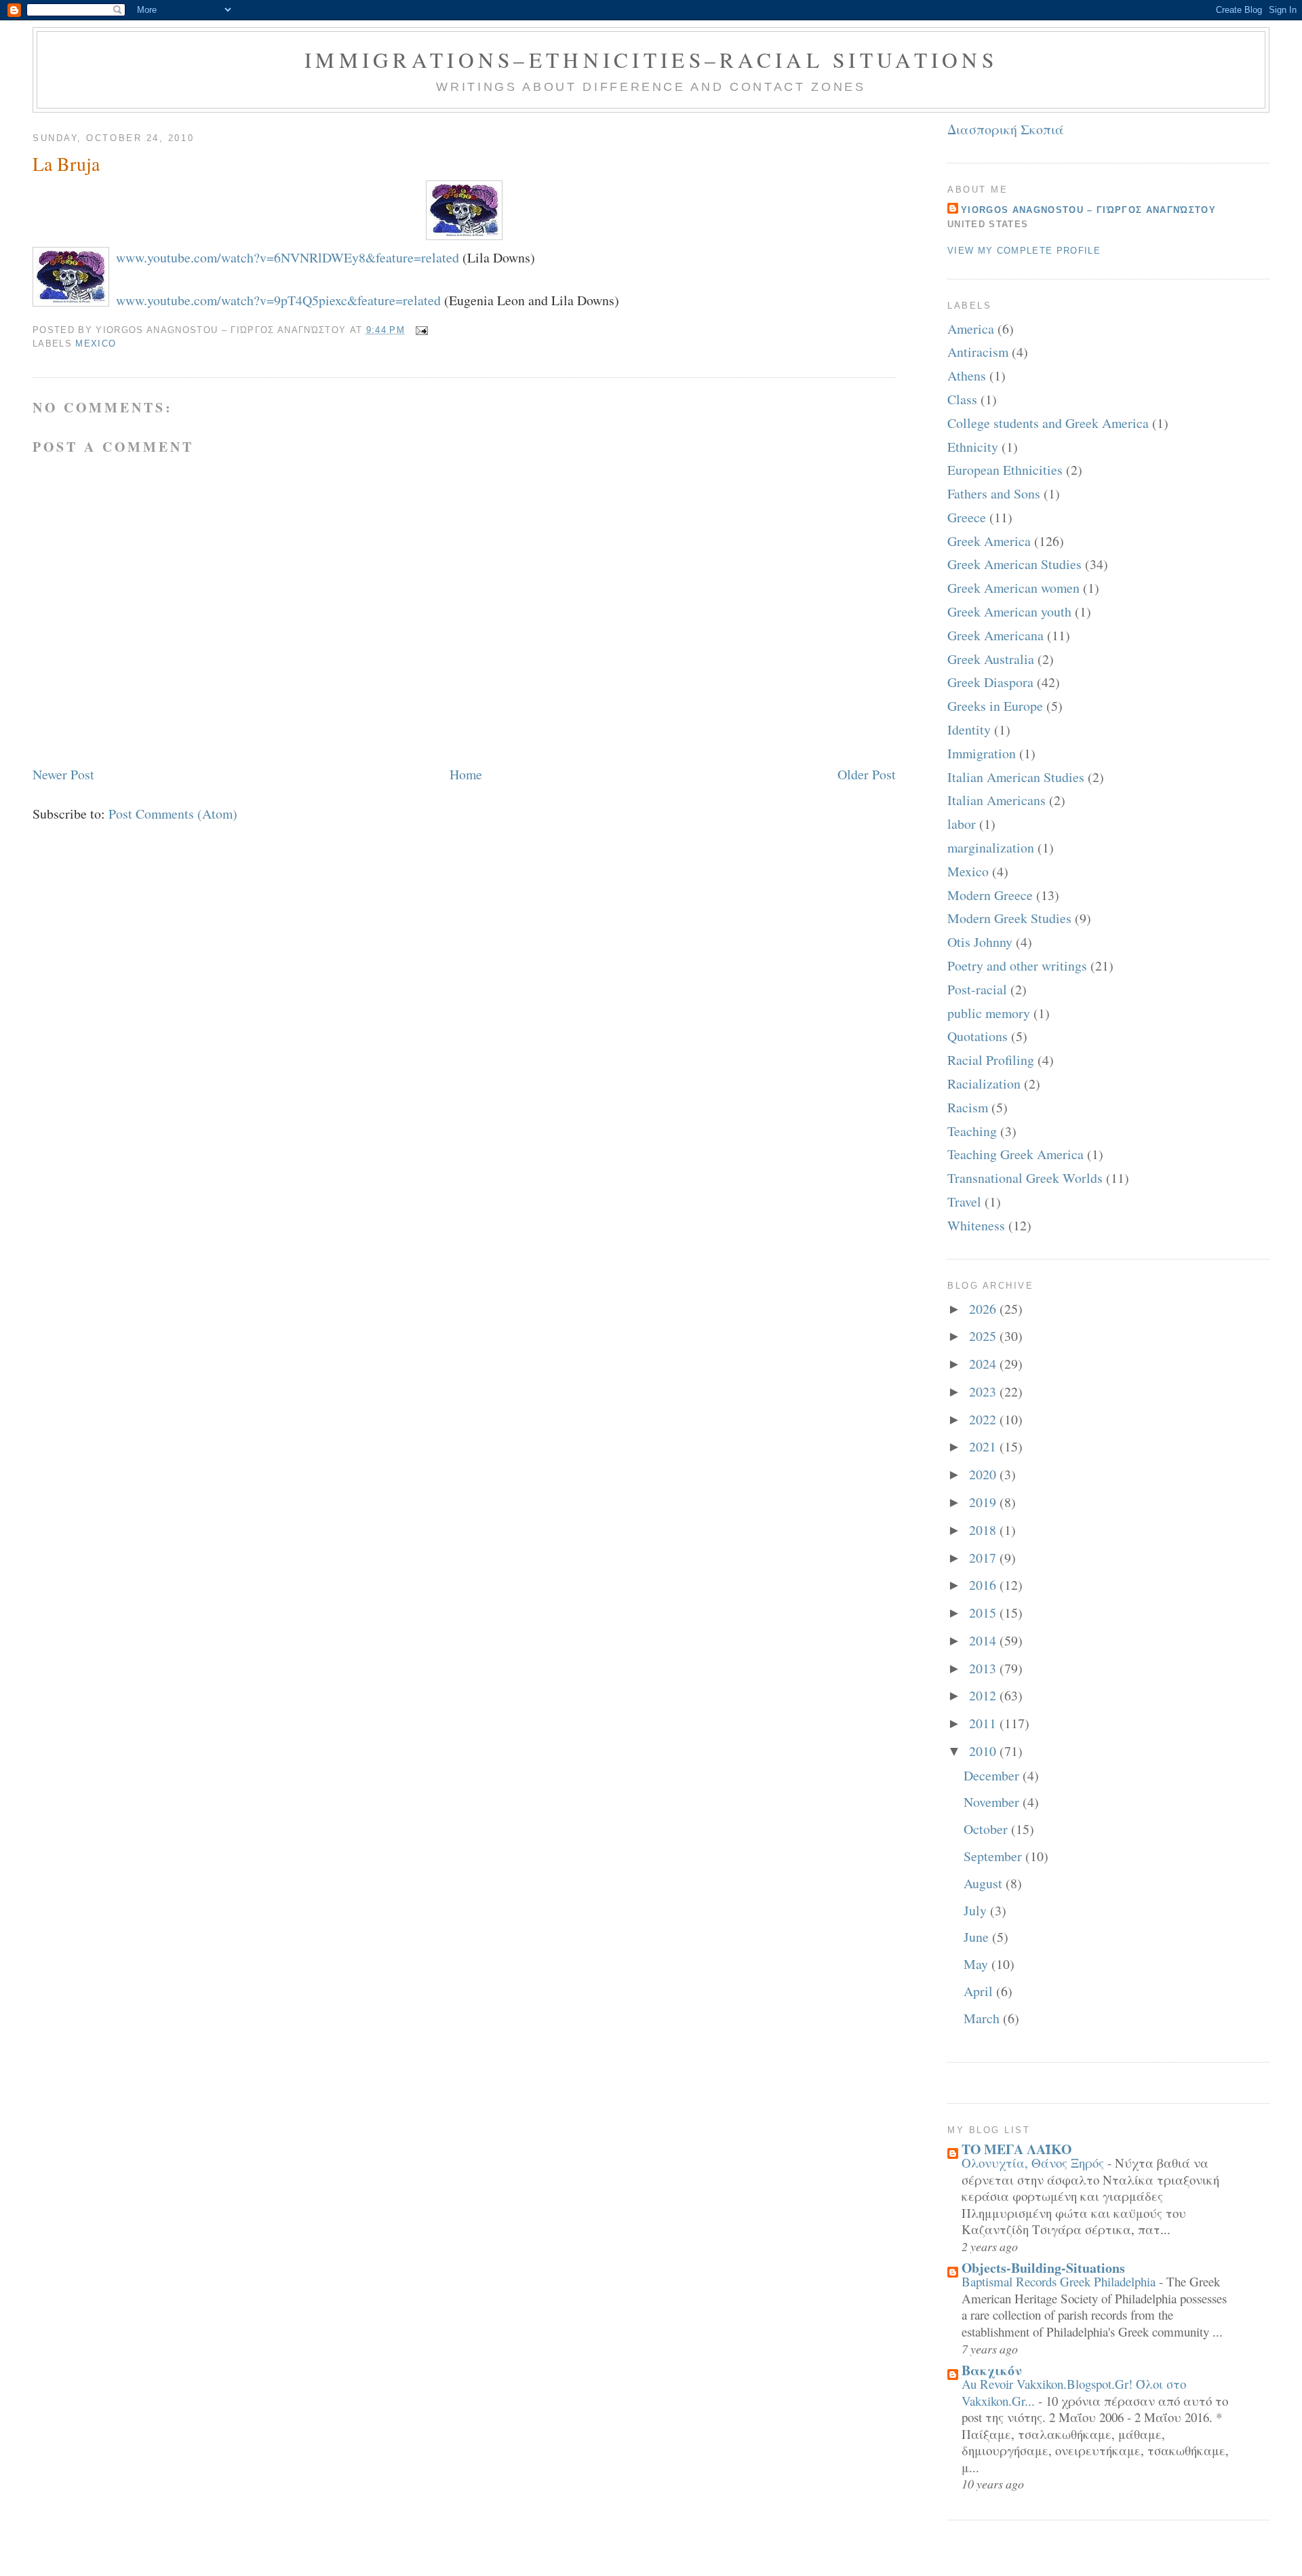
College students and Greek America (1048, 423)
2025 (984, 1336)
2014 (984, 1640)
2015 (984, 1613)
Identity (969, 729)
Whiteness (976, 1225)
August (985, 1883)
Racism (968, 1107)
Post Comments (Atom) (173, 814)
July (977, 1910)
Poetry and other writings (1017, 965)
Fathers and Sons (994, 493)
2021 (984, 1446)
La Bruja (66, 164)
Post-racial (977, 989)
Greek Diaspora (990, 682)
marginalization (991, 847)
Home (466, 774)
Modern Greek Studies (1009, 918)
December (993, 1775)
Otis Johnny (980, 942)
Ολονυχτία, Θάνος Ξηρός (1034, 2163)
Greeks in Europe (995, 706)
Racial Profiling (991, 1060)
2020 (984, 1474)
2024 (984, 1364)
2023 (984, 1391)
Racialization (984, 1084)
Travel (964, 1202)
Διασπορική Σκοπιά (1006, 129)
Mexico (96, 344)
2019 (984, 1502)
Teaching (972, 1131)
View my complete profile (1024, 251)
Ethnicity (973, 447)
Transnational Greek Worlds (1025, 1178)
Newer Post (63, 774)
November (993, 1802)
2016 (984, 1585)
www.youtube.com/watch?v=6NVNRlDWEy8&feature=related (288, 257)
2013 (984, 1668)
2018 (984, 1530)
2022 (984, 1419)
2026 (984, 1309)
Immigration (982, 753)
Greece (967, 517)
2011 (984, 1723)
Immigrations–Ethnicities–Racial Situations (651, 60)
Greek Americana (995, 635)
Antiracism (978, 352)
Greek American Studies (1014, 564)
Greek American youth (1009, 611)
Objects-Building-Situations (1043, 2268)
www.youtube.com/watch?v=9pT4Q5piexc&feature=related (278, 300)
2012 (984, 1695)
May (978, 1964)
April (980, 1991)
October (987, 1829)
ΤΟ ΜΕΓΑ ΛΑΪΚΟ (1017, 2149)
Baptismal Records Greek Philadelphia (1060, 2281)
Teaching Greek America (1015, 1154)
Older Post (867, 774)
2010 (984, 1751)
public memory (989, 1013)
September (994, 1856)
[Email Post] (419, 330)
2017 (984, 1558)
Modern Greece (990, 895)
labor (962, 824)
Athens (967, 375)
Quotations (978, 1036)
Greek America (989, 541)
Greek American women (1013, 588)
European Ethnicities (1005, 470)
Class (962, 399)
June (978, 1937)
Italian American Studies (1016, 777)
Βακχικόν (992, 2370)
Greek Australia (991, 659)
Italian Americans (997, 800)
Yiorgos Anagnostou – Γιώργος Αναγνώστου (1088, 210)
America (971, 329)
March (983, 2018)
